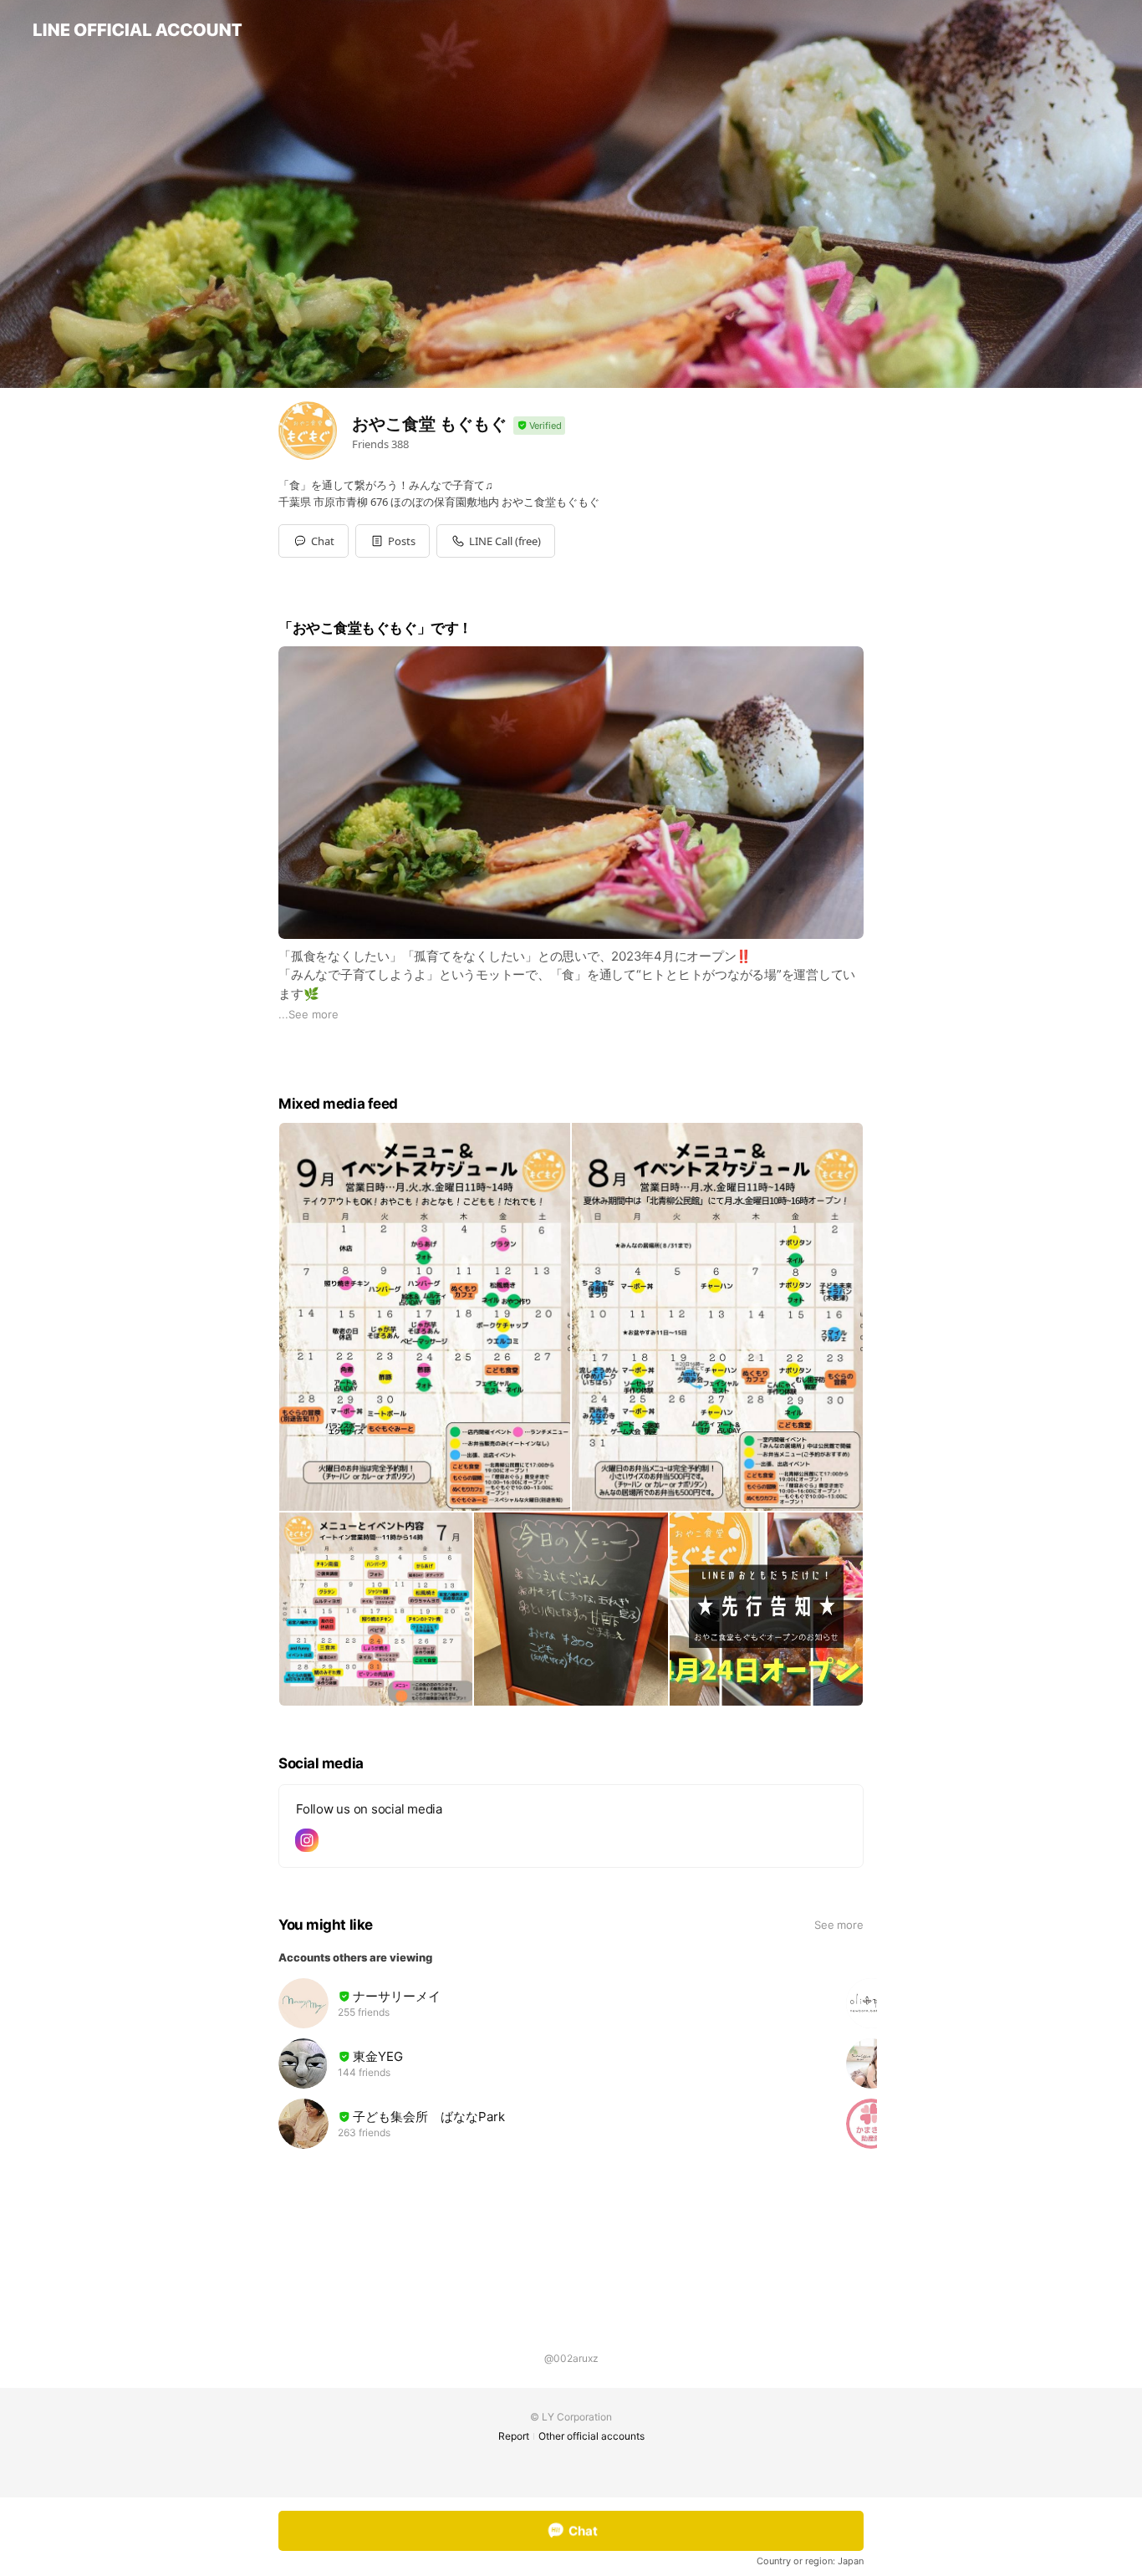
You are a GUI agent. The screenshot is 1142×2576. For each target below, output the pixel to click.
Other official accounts (591, 2436)
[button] (393, 541)
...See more (308, 1014)
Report (514, 2436)
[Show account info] (539, 426)
